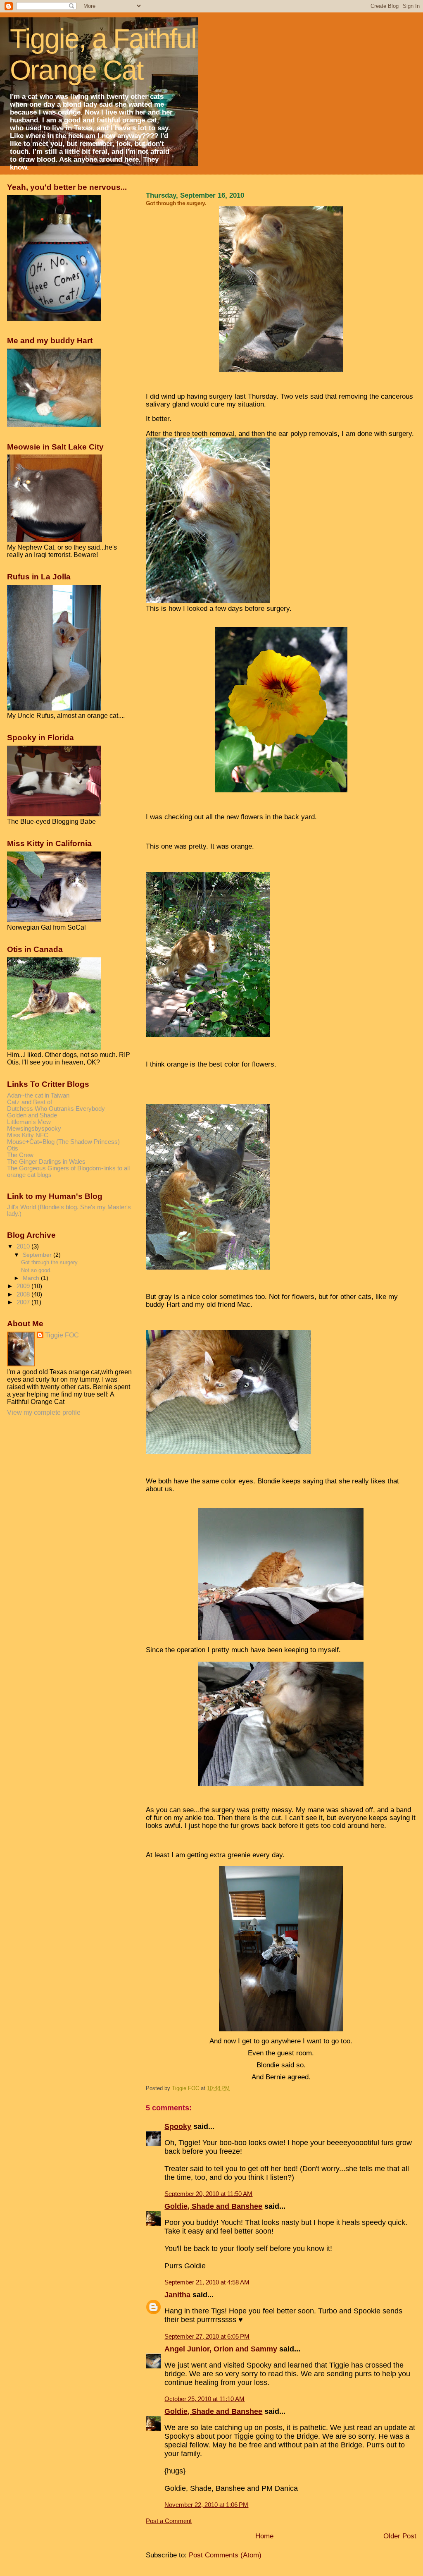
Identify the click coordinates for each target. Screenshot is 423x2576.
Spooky (178, 2126)
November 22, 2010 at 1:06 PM (206, 2505)
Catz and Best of (30, 1102)
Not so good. (36, 1270)
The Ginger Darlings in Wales (46, 1162)
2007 (24, 1302)
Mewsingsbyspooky (34, 1129)
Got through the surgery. (50, 1262)
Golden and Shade (32, 1115)
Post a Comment (169, 2521)
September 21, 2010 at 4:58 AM (207, 2282)
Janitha (177, 2295)
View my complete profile (44, 1412)
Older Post (400, 2536)
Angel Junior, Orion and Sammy (221, 2349)
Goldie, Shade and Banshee (213, 2206)
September (38, 1255)
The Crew (20, 1155)
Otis (13, 1148)
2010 (24, 1246)
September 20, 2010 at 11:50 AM (208, 2194)
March (32, 1278)
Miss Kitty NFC (28, 1135)
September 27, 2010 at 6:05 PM (207, 2337)
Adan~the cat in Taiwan (38, 1095)
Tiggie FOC (62, 1335)
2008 (24, 1294)
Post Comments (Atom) (225, 2555)
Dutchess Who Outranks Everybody (56, 1109)
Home (264, 2536)
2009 (24, 1286)
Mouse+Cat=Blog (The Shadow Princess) (63, 1142)
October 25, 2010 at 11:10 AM (204, 2399)
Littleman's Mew (29, 1122)
